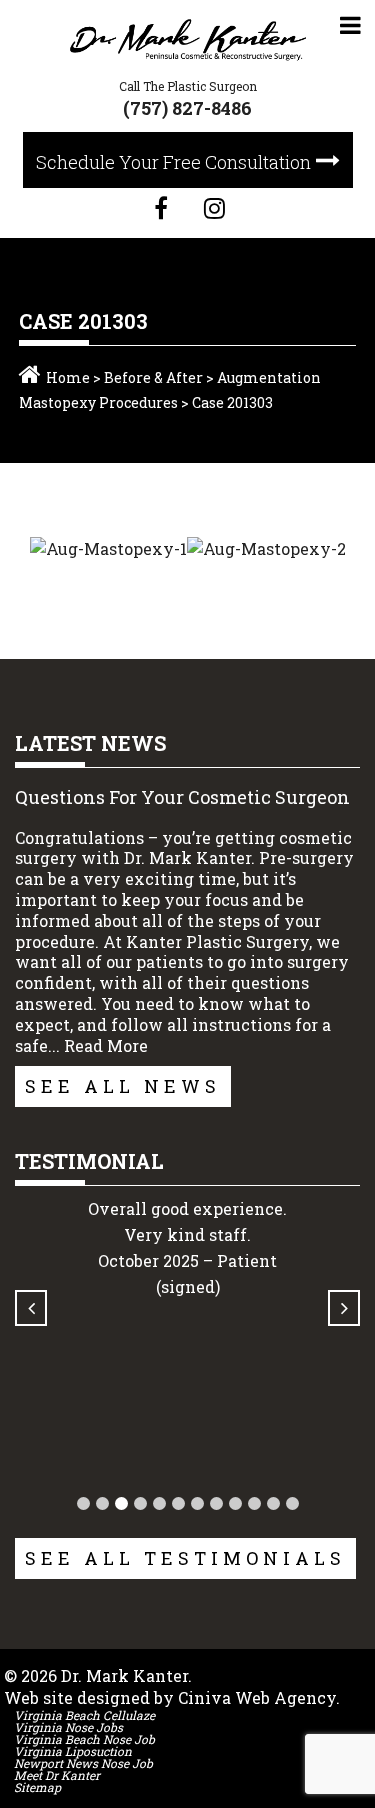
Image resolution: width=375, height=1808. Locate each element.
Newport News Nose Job (83, 1763)
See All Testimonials (185, 1558)
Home (68, 377)
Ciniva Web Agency (257, 1697)
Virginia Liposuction (73, 1751)
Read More (106, 1045)
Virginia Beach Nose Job (84, 1739)
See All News (123, 1086)
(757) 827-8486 (187, 108)
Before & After (153, 377)
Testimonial (89, 1161)
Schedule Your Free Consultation (173, 162)
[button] (83, 1503)
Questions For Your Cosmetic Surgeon (182, 797)
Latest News (90, 743)
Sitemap (37, 1787)
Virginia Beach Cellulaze (84, 1715)
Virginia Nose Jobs (68, 1727)
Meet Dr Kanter (57, 1775)
